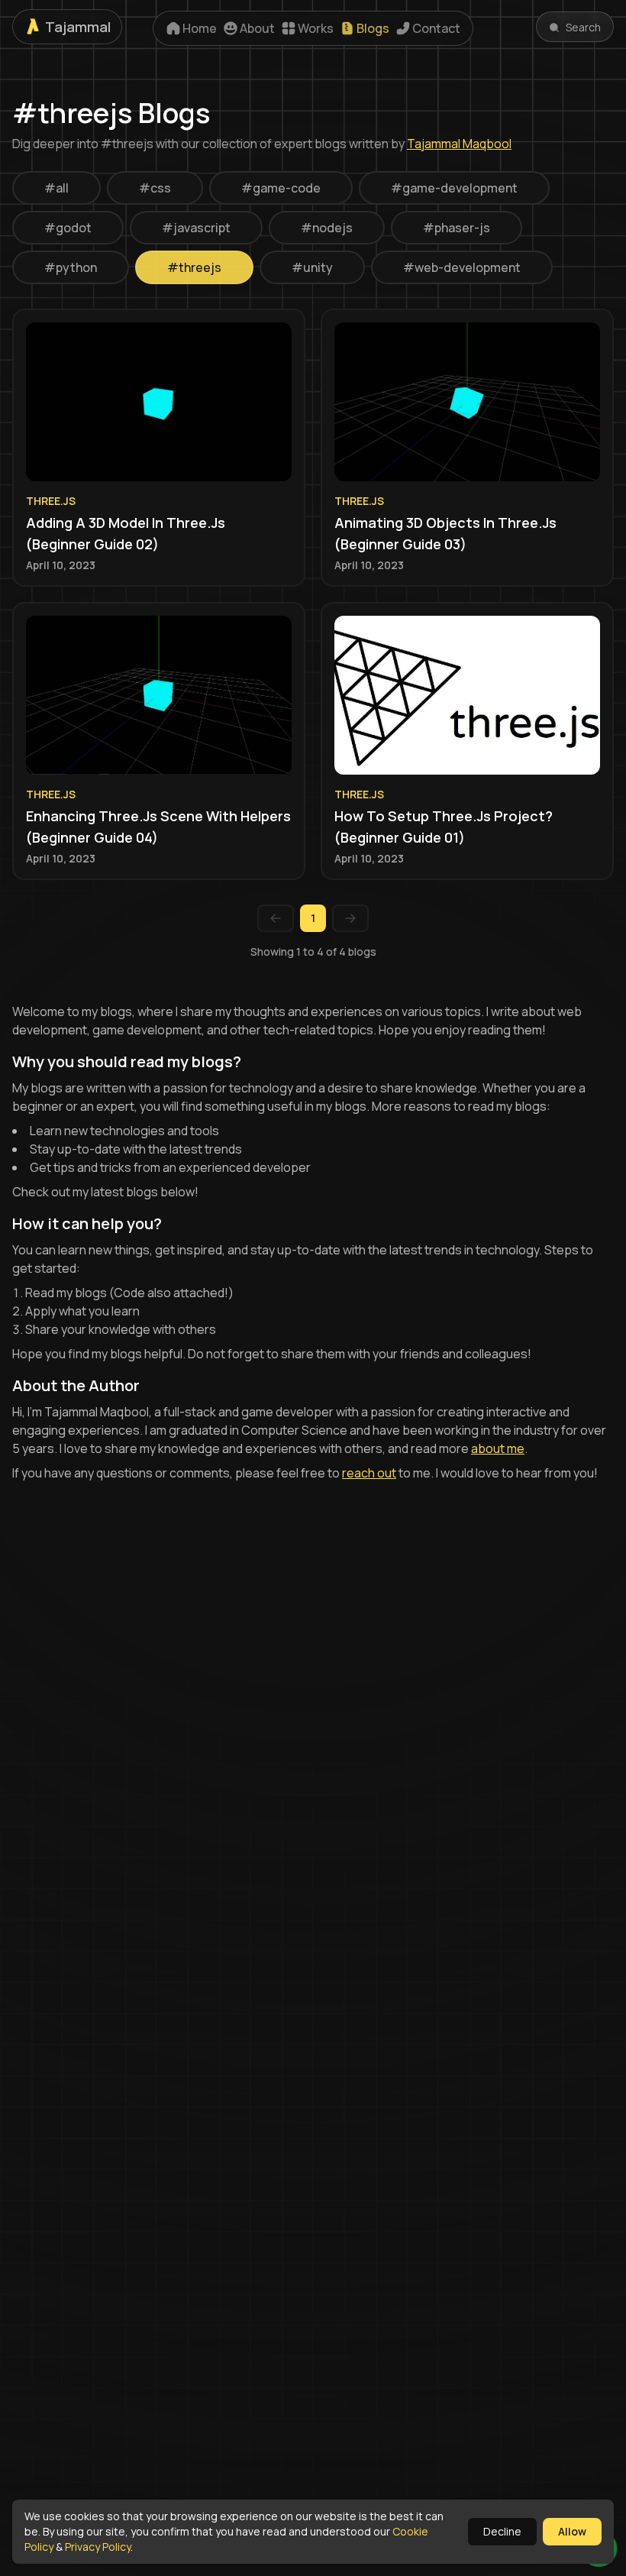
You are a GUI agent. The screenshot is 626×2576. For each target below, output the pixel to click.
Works (316, 28)
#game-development (454, 188)
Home (200, 28)
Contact (436, 28)
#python (71, 267)
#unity (312, 267)
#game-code (281, 188)
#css (155, 188)
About (257, 28)
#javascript (196, 228)
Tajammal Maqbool (459, 144)
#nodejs (327, 228)
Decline (502, 2531)
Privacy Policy (98, 2547)
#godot (68, 228)
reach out (369, 1473)
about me (498, 1448)
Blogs (373, 28)
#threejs (194, 267)
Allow (572, 2531)
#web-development (462, 267)
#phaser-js (457, 228)
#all (56, 188)
